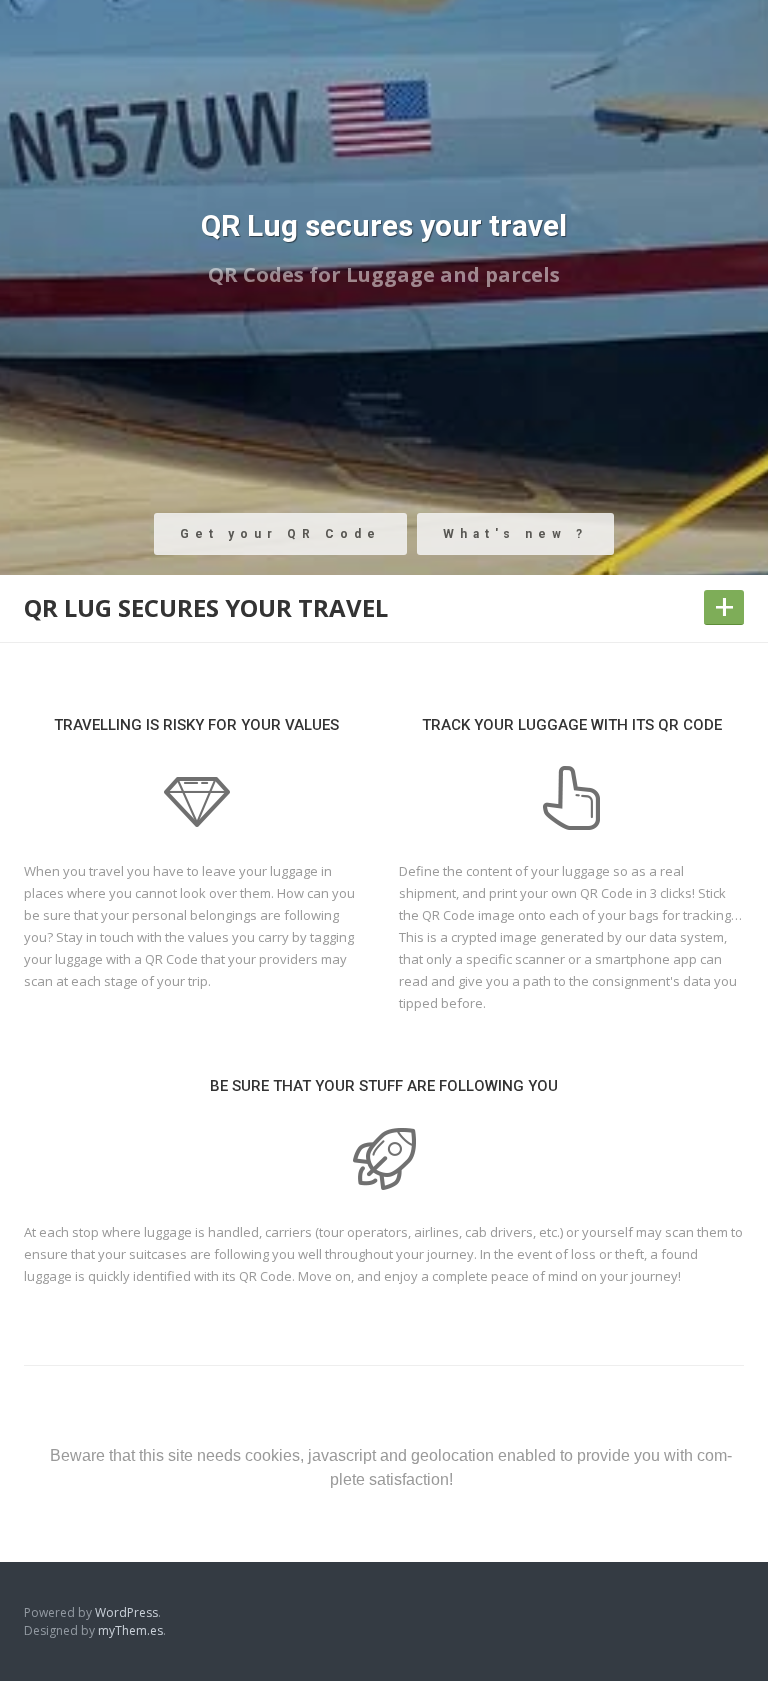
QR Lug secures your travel (384, 225)
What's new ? (515, 534)
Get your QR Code (280, 534)
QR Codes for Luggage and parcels (384, 274)
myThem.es (130, 1630)
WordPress (126, 1612)
